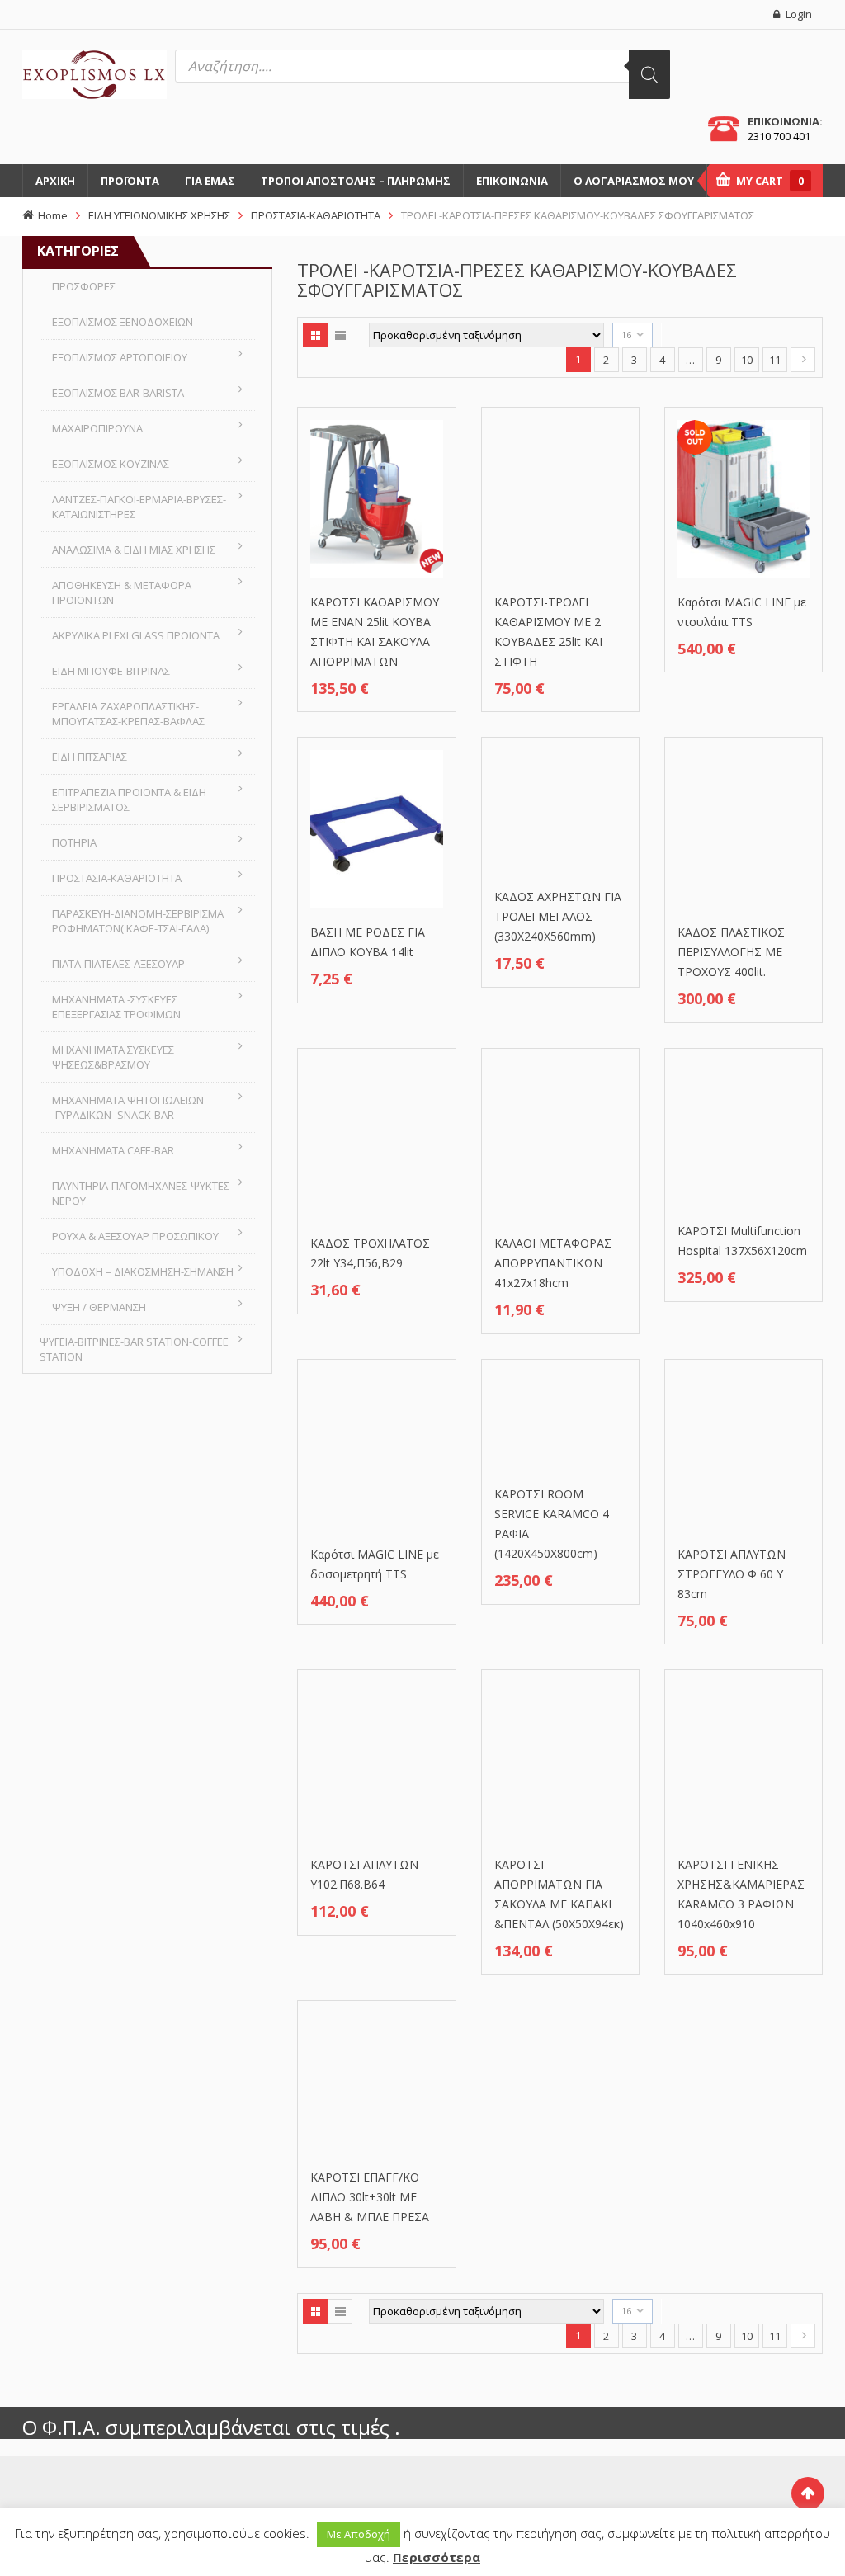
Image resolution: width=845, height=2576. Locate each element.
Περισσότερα (437, 2557)
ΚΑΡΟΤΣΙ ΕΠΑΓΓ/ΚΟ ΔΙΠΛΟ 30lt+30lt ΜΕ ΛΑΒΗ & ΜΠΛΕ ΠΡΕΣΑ (370, 2197)
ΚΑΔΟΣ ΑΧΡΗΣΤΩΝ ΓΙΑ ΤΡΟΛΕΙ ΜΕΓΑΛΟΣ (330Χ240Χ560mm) (558, 916)
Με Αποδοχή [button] (359, 2534)
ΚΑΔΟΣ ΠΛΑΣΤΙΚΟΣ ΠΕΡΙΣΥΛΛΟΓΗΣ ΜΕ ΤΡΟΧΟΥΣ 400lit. (731, 952)
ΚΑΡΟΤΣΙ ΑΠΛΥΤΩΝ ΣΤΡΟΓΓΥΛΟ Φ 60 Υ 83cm (732, 1574)
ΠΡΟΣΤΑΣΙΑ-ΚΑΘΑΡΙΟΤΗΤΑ (316, 215)
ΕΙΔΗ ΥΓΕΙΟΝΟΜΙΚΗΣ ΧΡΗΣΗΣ (159, 215)
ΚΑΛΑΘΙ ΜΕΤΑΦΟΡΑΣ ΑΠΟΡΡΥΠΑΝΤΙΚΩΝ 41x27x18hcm (553, 1263)
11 (775, 360)
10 (747, 360)
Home (53, 215)
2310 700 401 (779, 136)
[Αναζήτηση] (649, 74)
